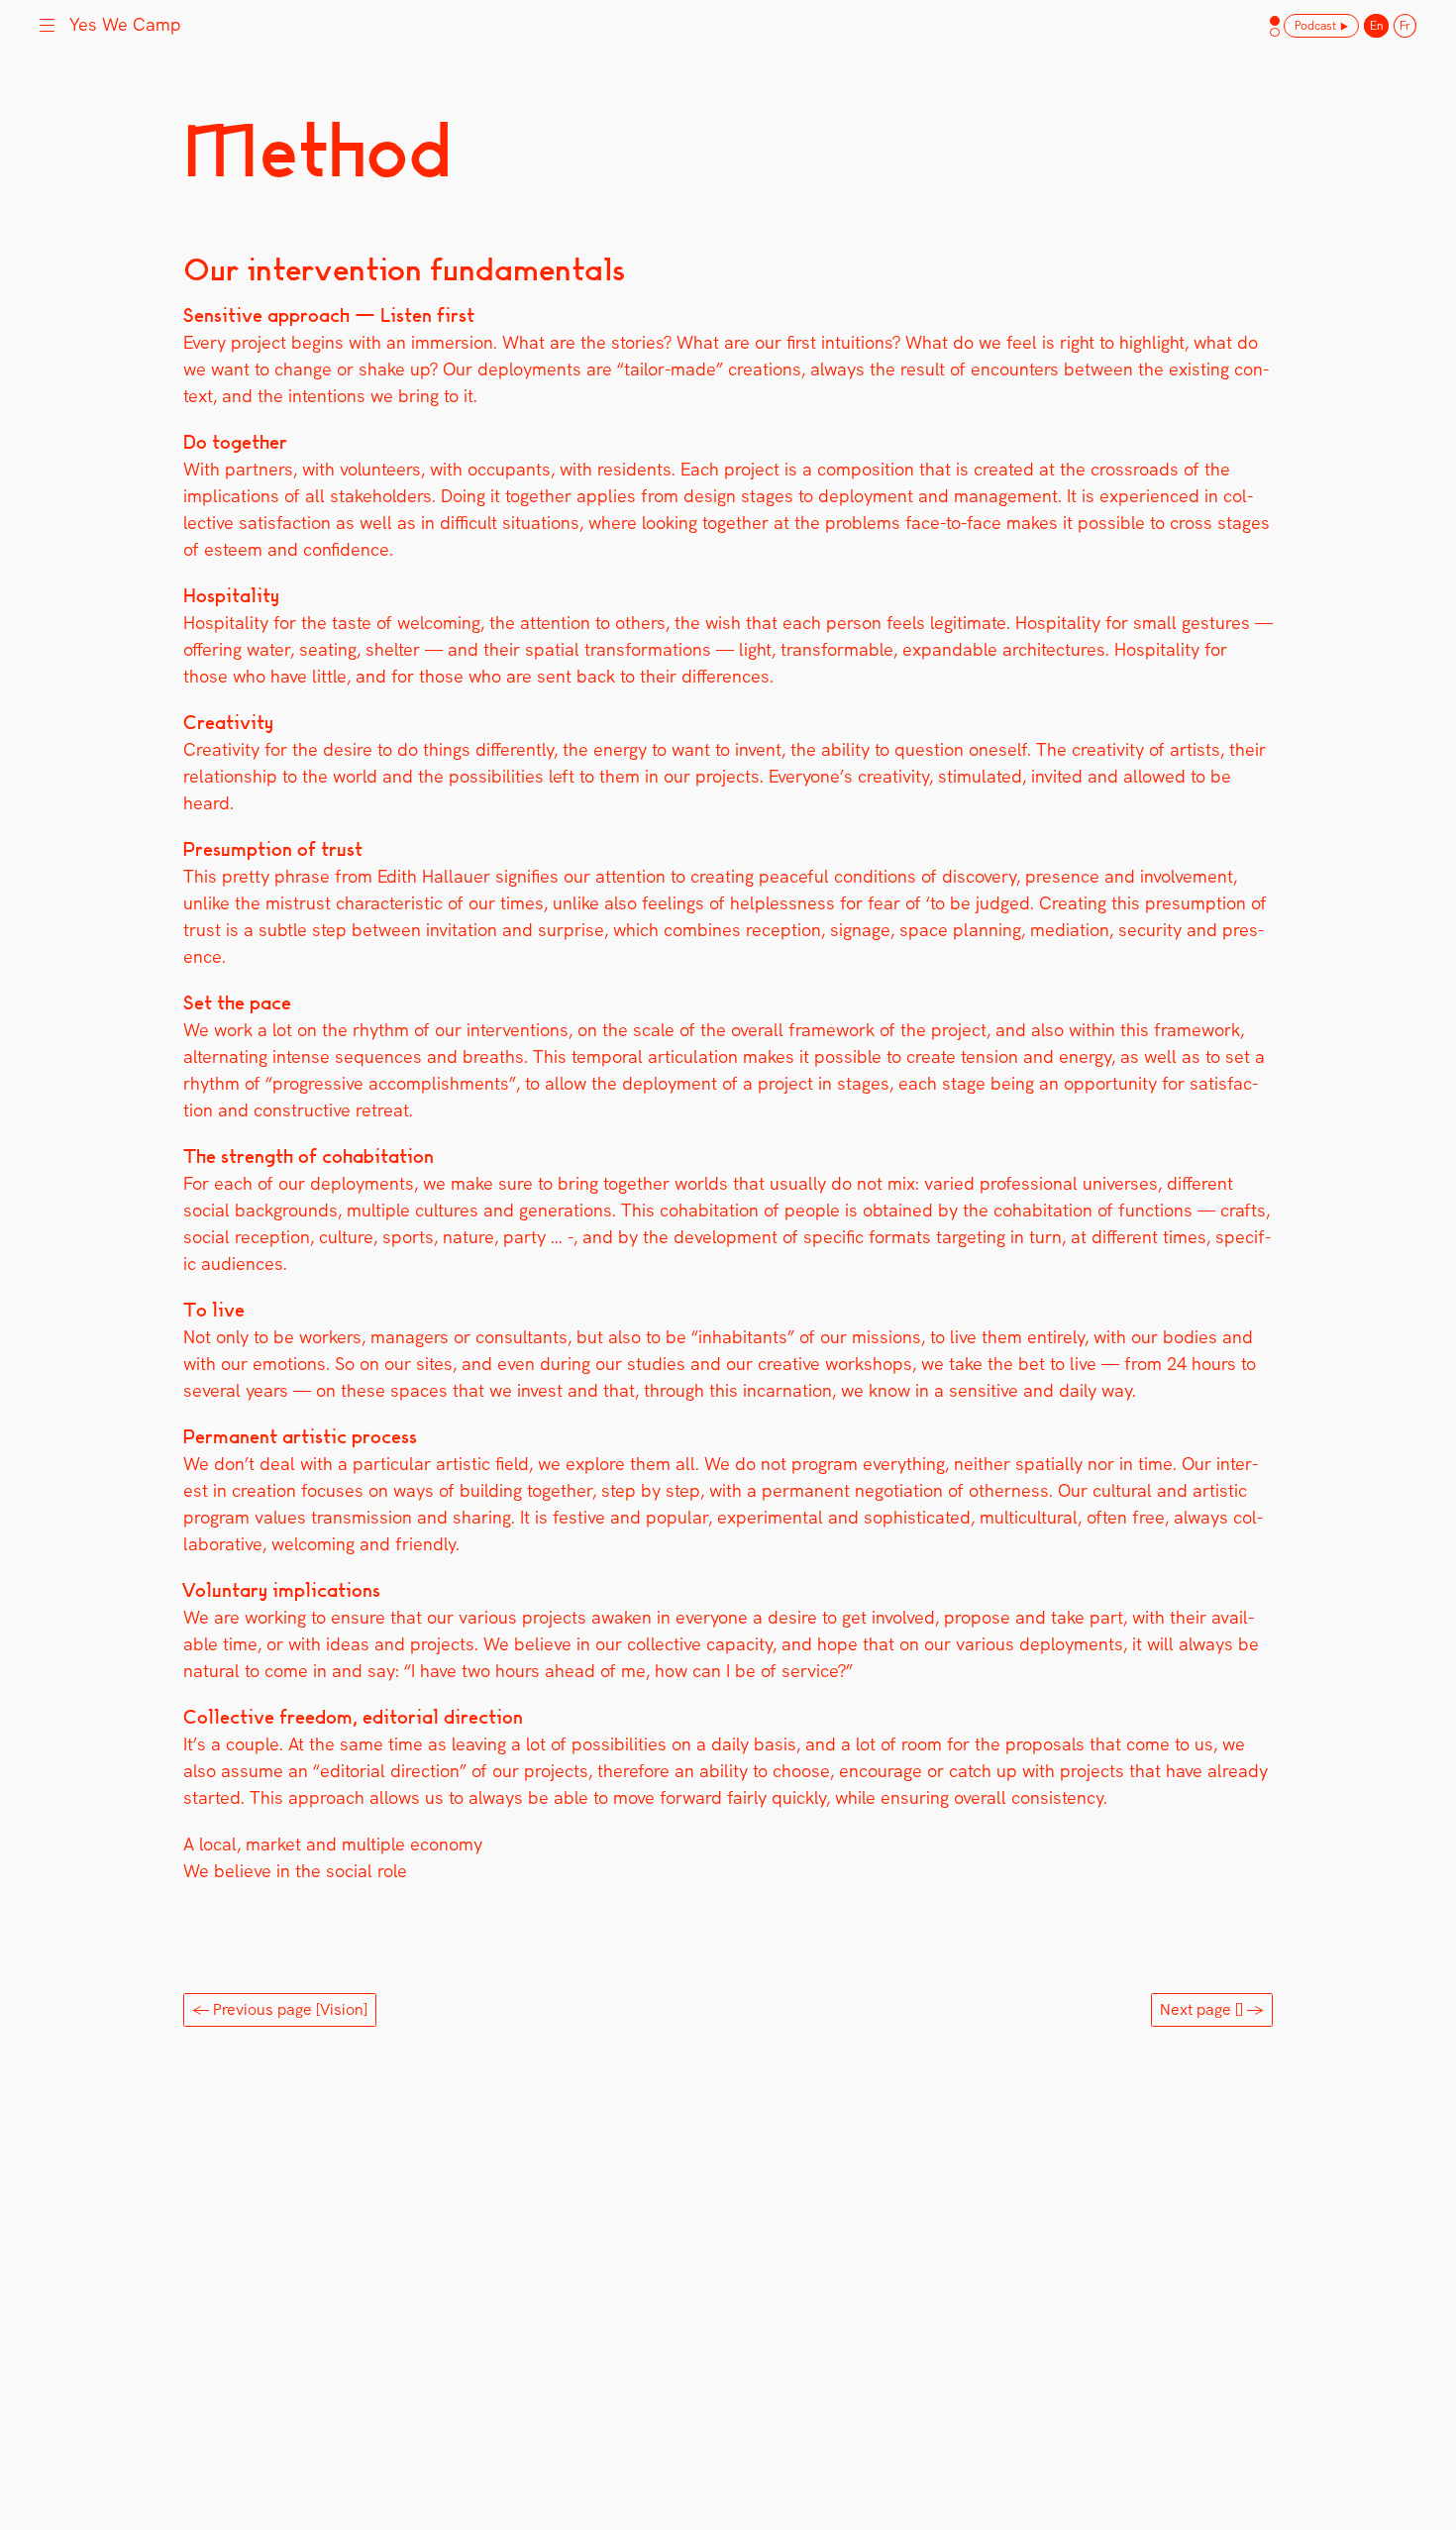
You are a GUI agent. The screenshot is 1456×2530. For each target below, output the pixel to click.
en (1376, 26)
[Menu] (47, 23)
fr (1405, 26)
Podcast (1315, 26)
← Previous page (280, 2009)
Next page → (1212, 2009)
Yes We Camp (125, 24)
